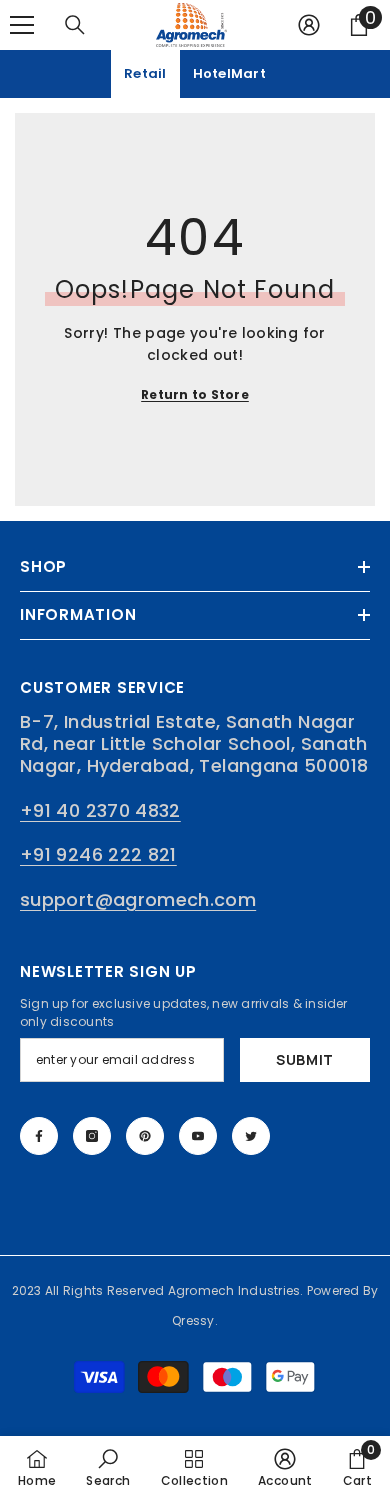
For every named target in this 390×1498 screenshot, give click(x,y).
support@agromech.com (138, 899)
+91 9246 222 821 (98, 854)
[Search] (75, 25)
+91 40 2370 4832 (100, 810)
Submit (305, 1059)
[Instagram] (92, 1136)
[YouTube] (198, 1136)
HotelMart (229, 73)
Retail (145, 73)
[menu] (22, 25)
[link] (108, 1467)
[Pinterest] (145, 1136)
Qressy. (195, 1320)
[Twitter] (251, 1136)
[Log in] (309, 25)
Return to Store (195, 394)
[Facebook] (39, 1136)
